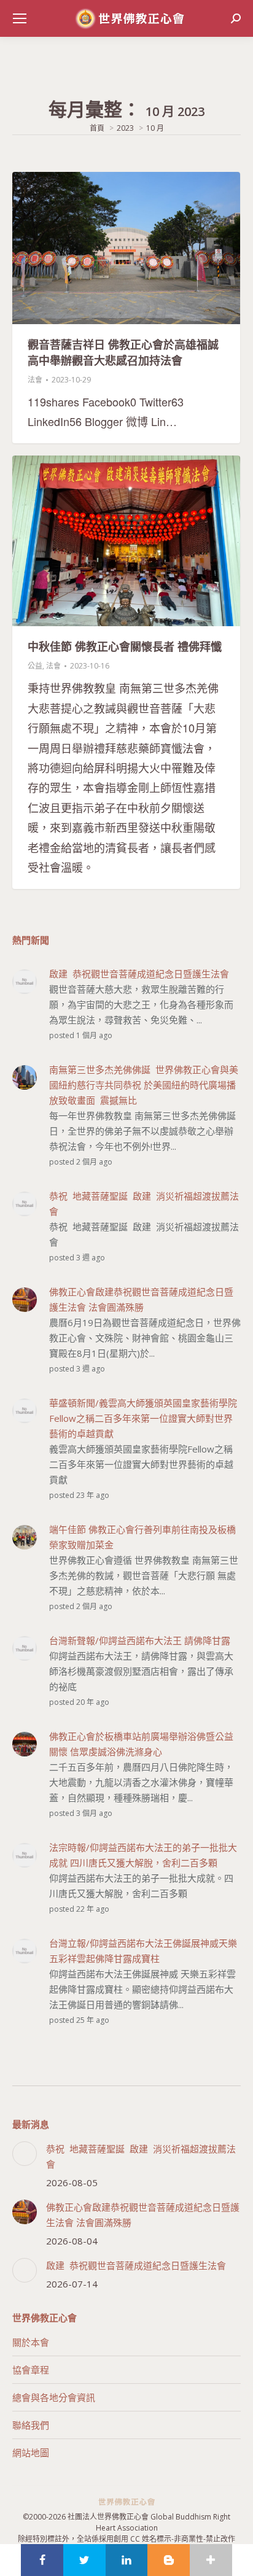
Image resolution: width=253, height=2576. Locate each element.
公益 (35, 666)
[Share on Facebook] (42, 2560)
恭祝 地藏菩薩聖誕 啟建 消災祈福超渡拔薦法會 (141, 2156)
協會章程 (31, 2370)
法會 (35, 380)
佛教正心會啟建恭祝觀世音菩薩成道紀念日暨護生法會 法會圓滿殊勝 (143, 2215)
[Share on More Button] (211, 2560)
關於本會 (31, 2342)
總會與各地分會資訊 (54, 2397)
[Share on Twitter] (84, 2560)
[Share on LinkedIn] (127, 2560)
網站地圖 (31, 2453)
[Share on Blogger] (169, 2560)
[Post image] (25, 2154)
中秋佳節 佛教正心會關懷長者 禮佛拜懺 (125, 646)
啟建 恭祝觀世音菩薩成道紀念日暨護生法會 (136, 2265)
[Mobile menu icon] (20, 18)
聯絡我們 (31, 2425)
